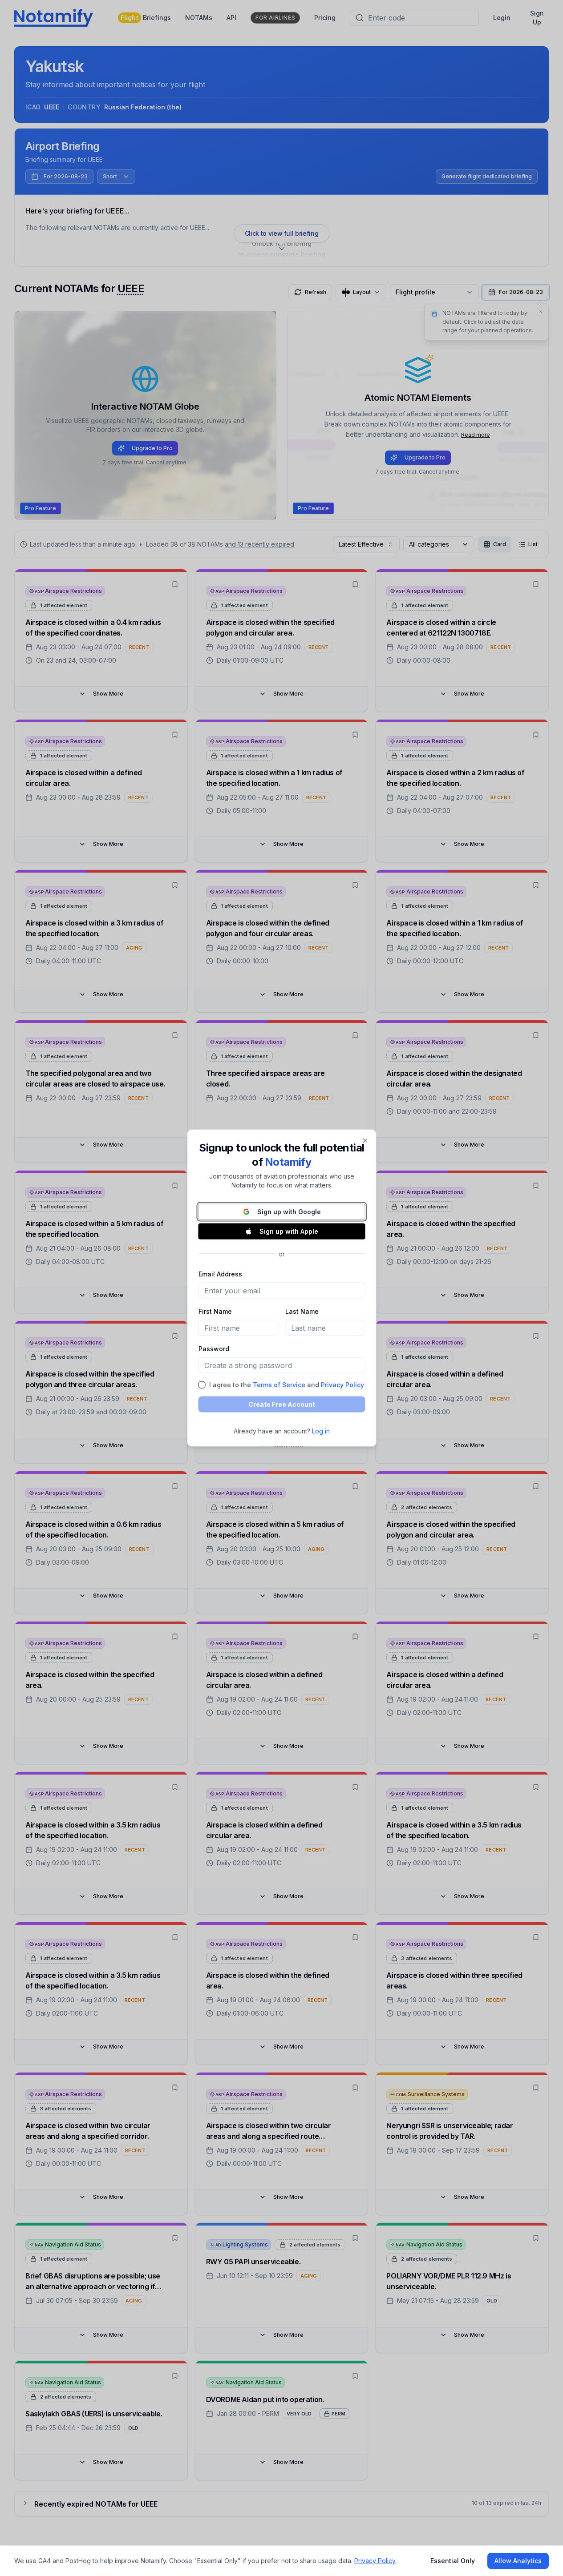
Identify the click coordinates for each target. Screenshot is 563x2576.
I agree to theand (286, 1385)
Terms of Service (279, 1385)
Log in (321, 1431)
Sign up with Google (289, 1212)
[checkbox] (202, 1385)
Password (213, 1349)
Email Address (220, 1274)
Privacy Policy (342, 1385)
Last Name (302, 1311)
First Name (215, 1311)
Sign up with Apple (289, 1231)
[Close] (365, 1141)
